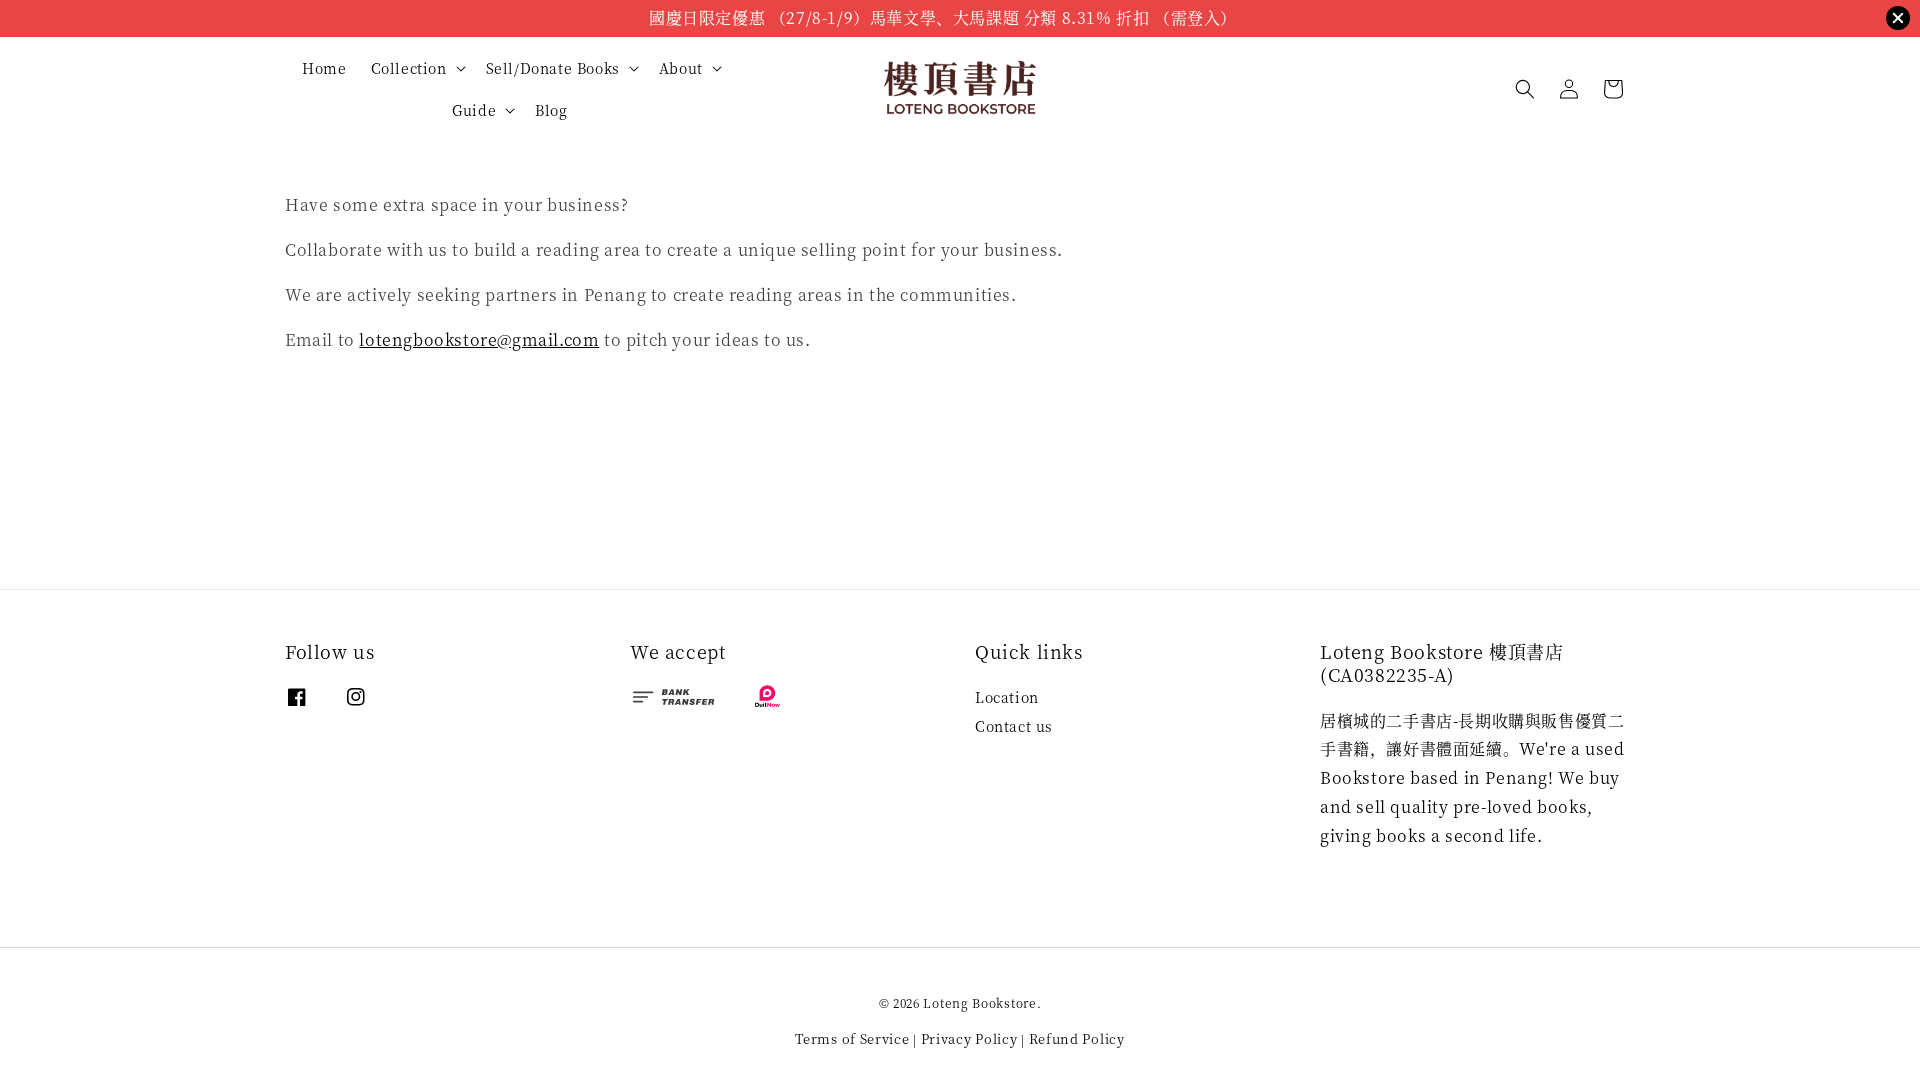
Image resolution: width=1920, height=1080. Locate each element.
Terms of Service (852, 1038)
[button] (1525, 89)
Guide (474, 110)
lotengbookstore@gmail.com (479, 339)
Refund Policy (1077, 1038)
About (681, 68)
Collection (409, 68)
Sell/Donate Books (553, 68)
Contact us (1014, 726)
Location (1007, 697)
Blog (551, 110)
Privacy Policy (969, 1038)
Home (324, 68)
